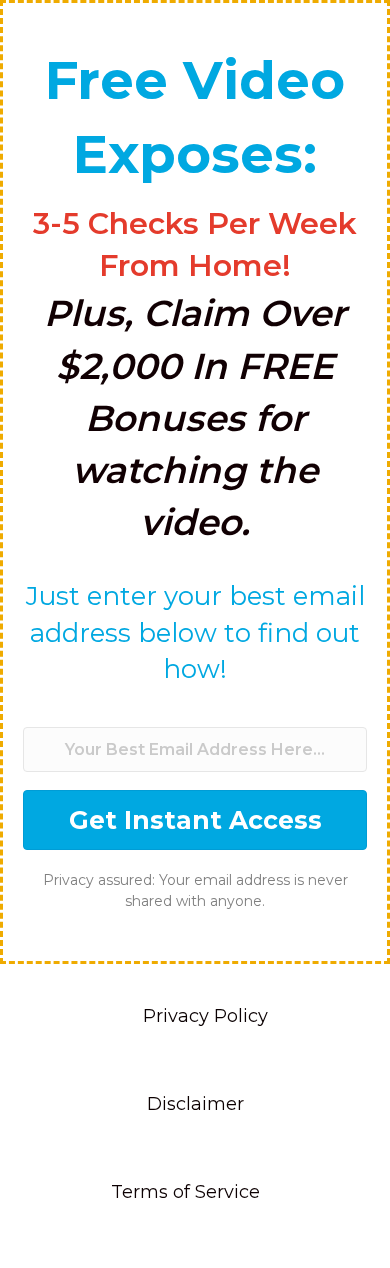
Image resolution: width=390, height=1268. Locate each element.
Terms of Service (185, 1192)
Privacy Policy (205, 1016)
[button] (195, 820)
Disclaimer (195, 1104)
